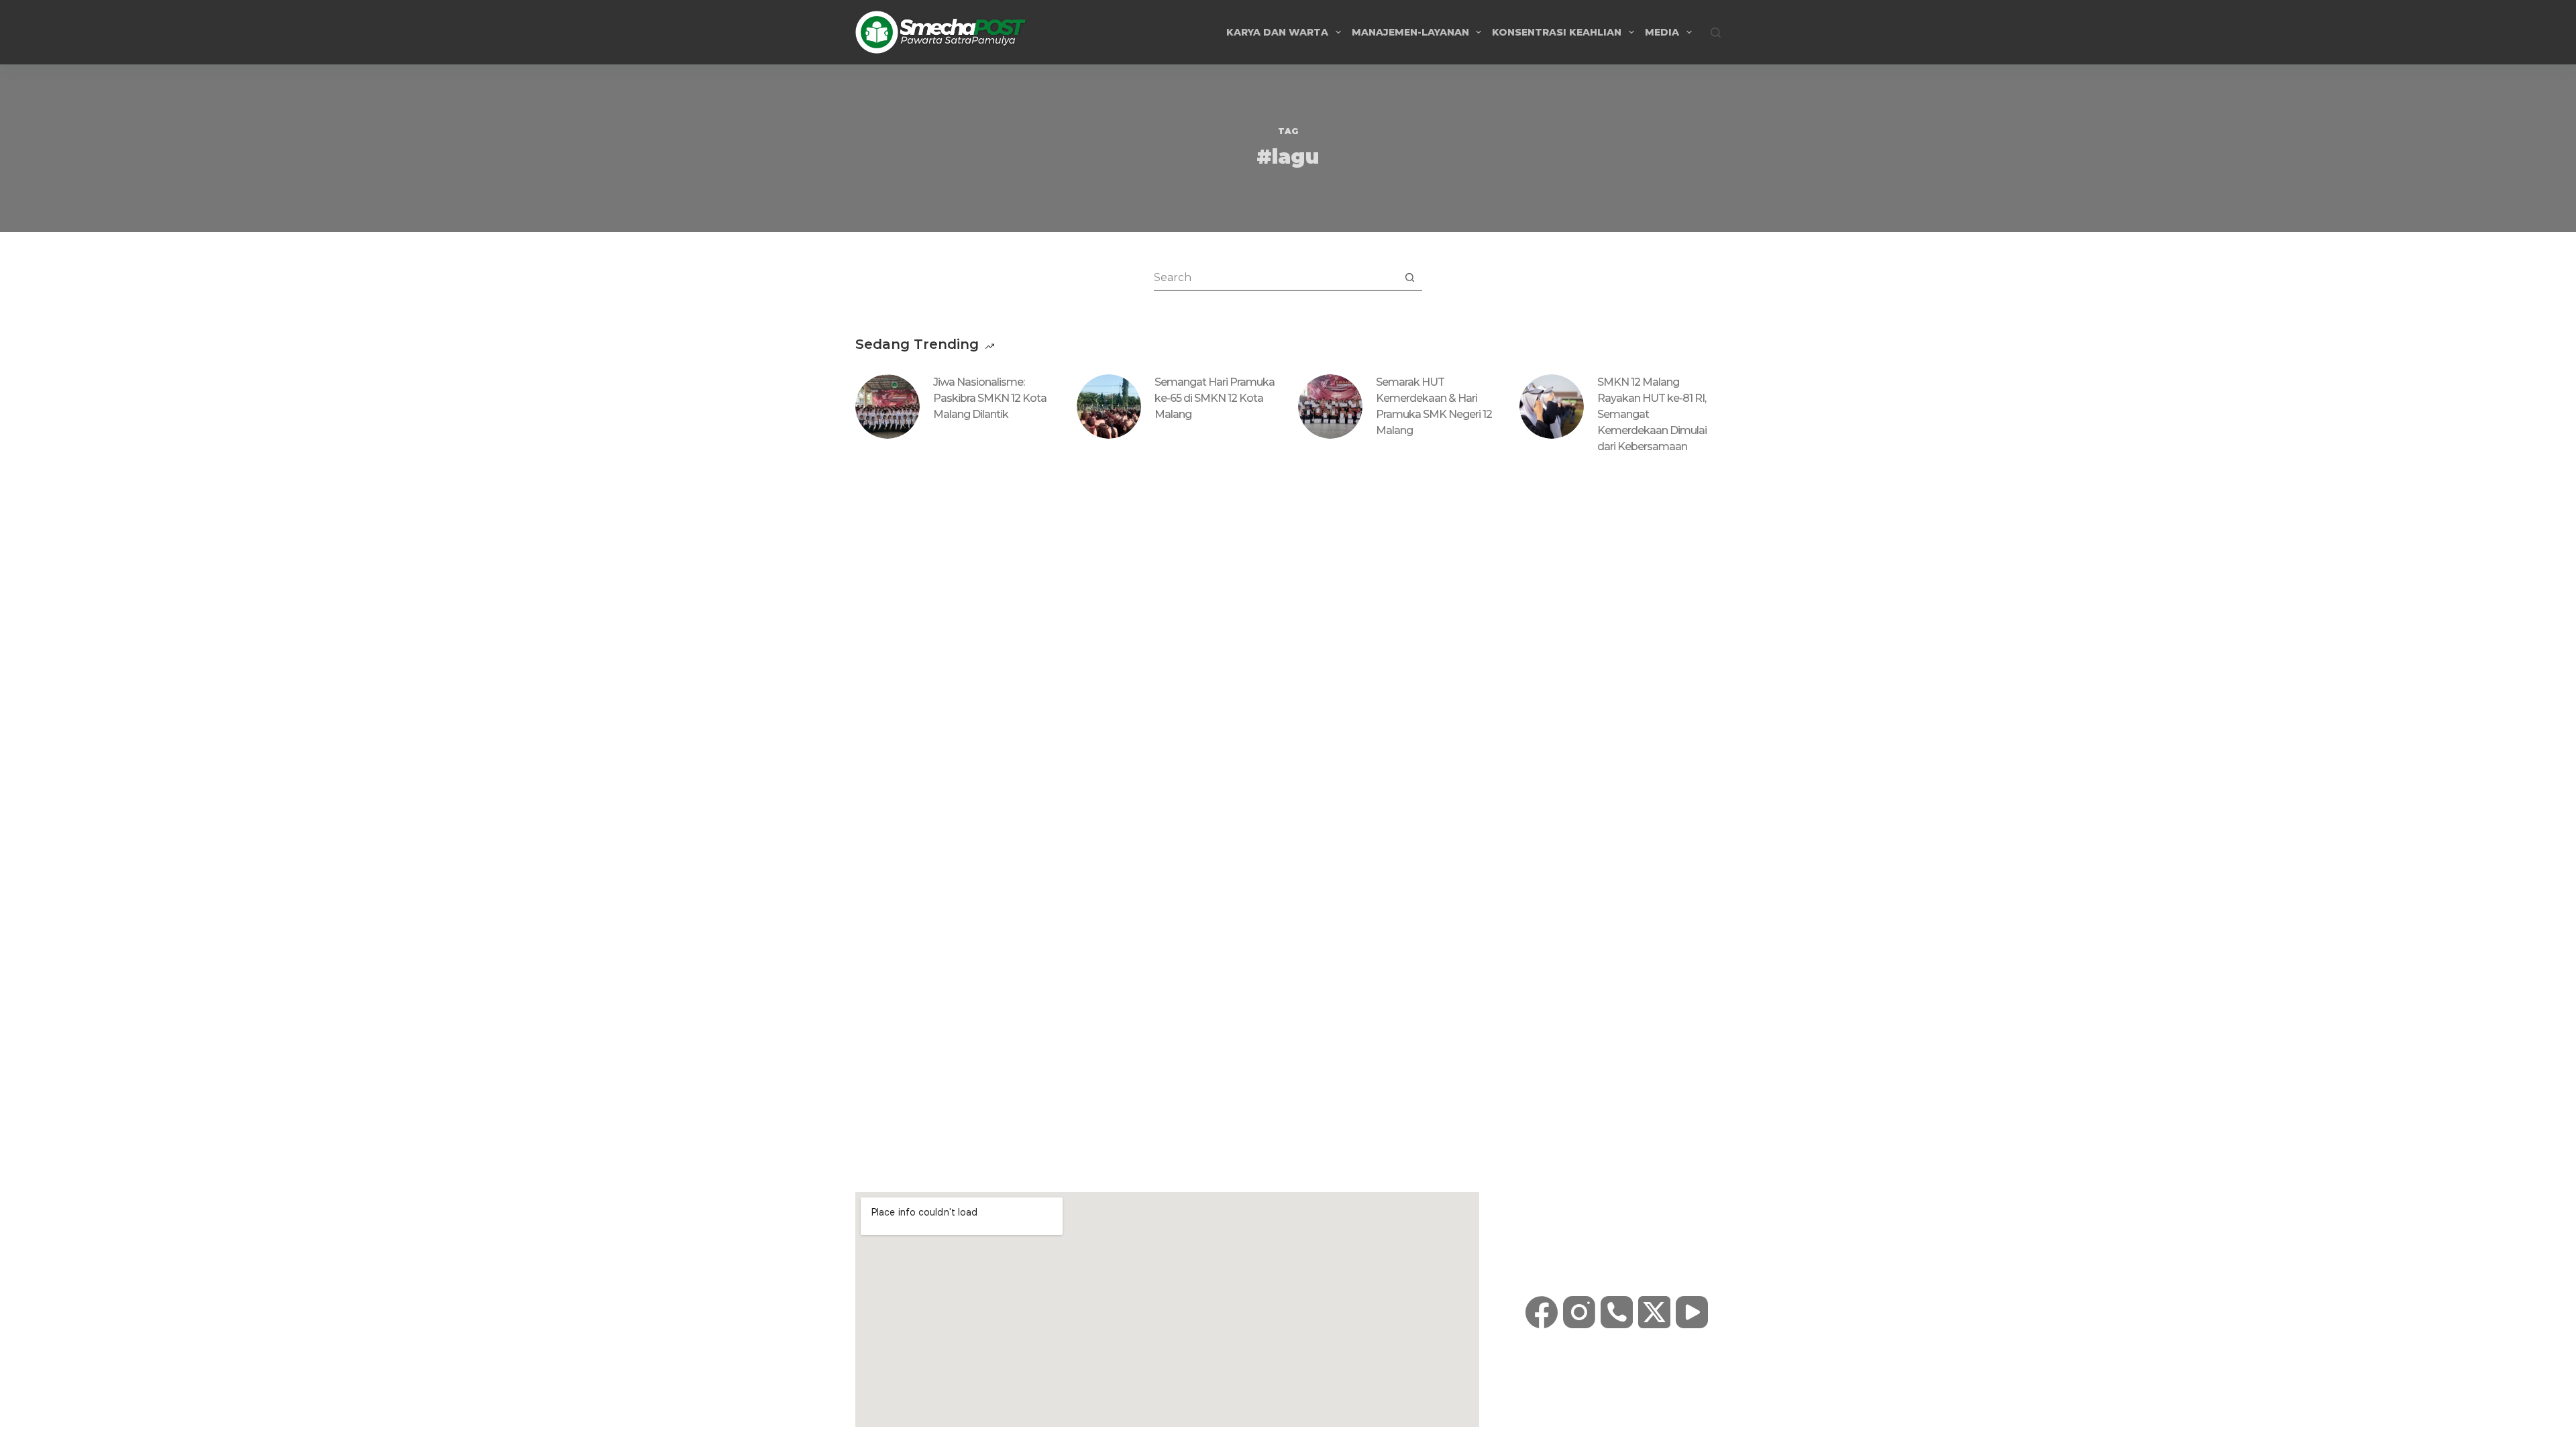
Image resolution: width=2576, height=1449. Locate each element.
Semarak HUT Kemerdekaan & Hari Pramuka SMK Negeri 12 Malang (1434, 406)
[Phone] (1617, 1312)
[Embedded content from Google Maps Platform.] (1167, 1309)
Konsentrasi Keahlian (1557, 32)
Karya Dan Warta (1277, 32)
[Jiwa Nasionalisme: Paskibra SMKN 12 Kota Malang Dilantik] (888, 407)
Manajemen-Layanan (1410, 32)
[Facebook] (1542, 1312)
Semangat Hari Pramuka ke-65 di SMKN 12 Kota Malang (1215, 398)
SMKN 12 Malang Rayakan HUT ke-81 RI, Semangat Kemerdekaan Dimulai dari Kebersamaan (1652, 414)
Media (1662, 32)
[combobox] (1275, 277)
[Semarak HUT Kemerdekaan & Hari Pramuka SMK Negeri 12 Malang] (1330, 407)
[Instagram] (1579, 1312)
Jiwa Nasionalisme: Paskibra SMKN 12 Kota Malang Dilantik (990, 398)
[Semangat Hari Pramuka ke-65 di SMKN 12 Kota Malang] (1109, 407)
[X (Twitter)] (1654, 1312)
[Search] (1716, 33)
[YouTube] (1692, 1312)
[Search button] (1409, 277)
